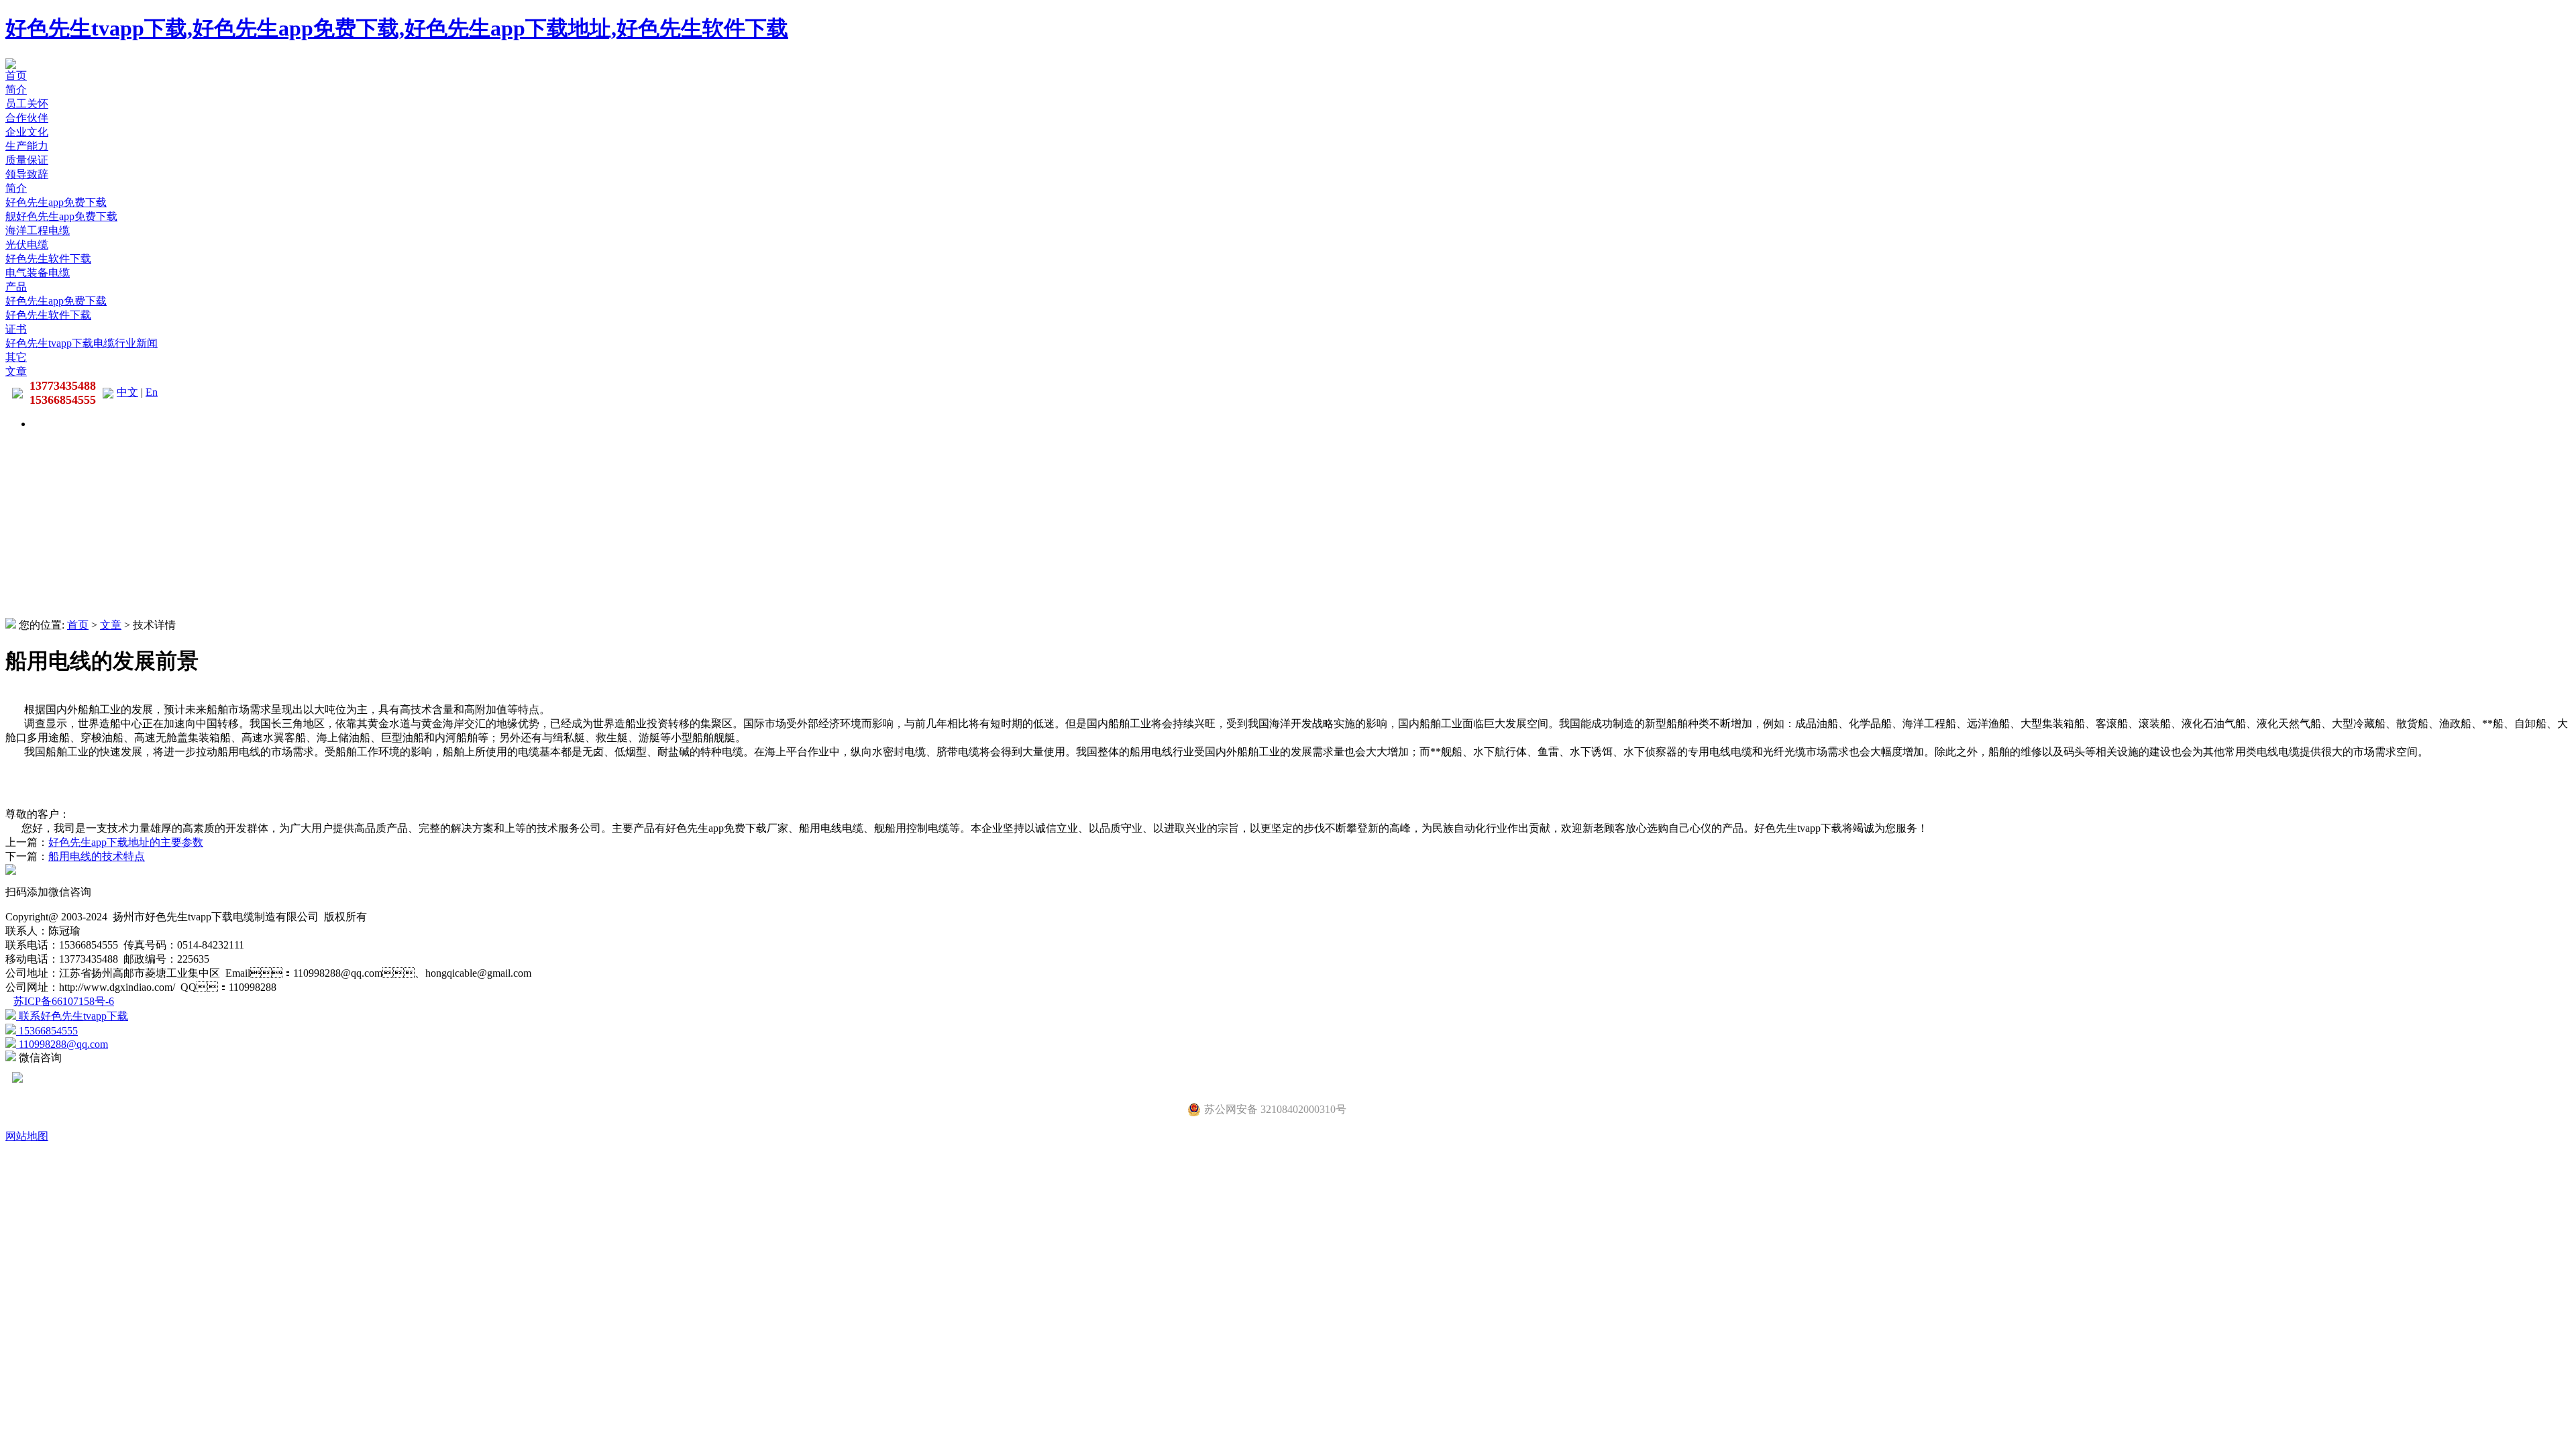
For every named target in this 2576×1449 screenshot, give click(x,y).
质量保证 (27, 160)
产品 (16, 287)
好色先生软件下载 (48, 259)
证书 (16, 329)
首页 (16, 75)
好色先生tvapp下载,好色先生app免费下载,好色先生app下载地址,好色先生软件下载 (397, 28)
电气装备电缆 (38, 273)
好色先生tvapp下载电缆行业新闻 (82, 343)
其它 (16, 357)
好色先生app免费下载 (56, 202)
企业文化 (27, 132)
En (152, 392)
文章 (16, 371)
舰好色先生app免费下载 (61, 216)
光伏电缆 (27, 245)
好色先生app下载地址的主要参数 (126, 842)
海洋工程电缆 (38, 230)
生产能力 (27, 146)
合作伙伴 (27, 118)
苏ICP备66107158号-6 (64, 1001)
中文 (127, 392)
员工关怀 (27, 104)
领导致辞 (27, 174)
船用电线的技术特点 (97, 856)
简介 (16, 90)
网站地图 (27, 1136)
